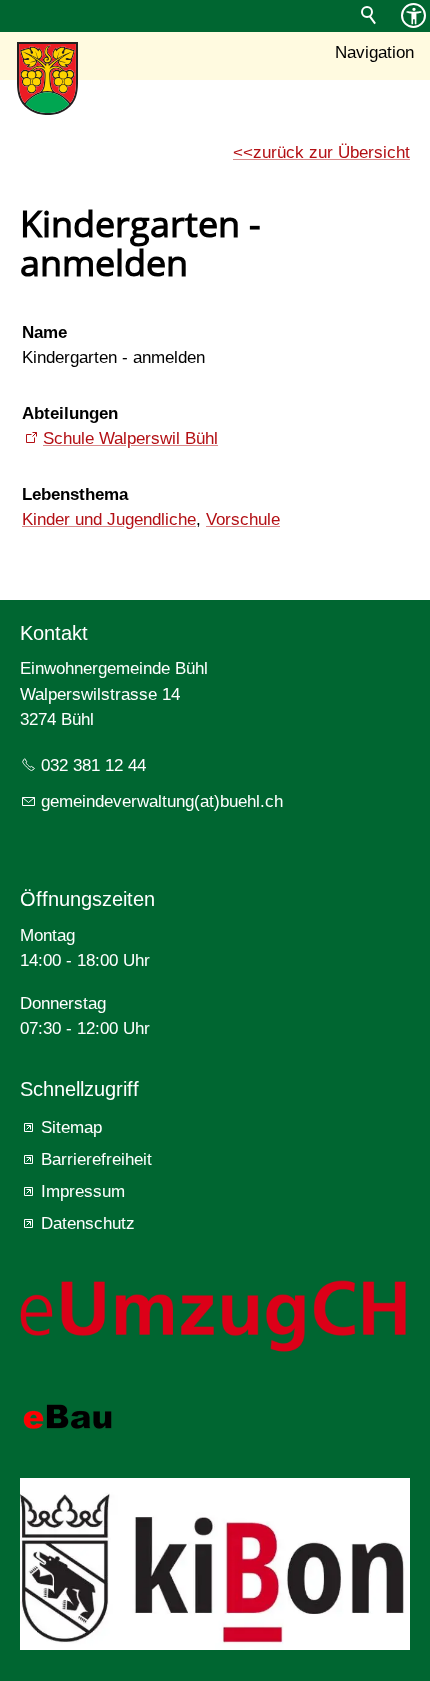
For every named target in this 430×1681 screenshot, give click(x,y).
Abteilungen (70, 413)
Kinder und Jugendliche (109, 519)
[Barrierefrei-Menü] (413, 15)
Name (44, 332)
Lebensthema (75, 494)
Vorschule (243, 519)
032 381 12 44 (93, 765)
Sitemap (71, 1127)
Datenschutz (88, 1223)
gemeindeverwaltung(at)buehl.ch (162, 801)
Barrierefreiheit (96, 1159)
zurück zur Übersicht (331, 152)
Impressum (83, 1191)
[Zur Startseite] (47, 78)
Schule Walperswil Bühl (130, 438)
